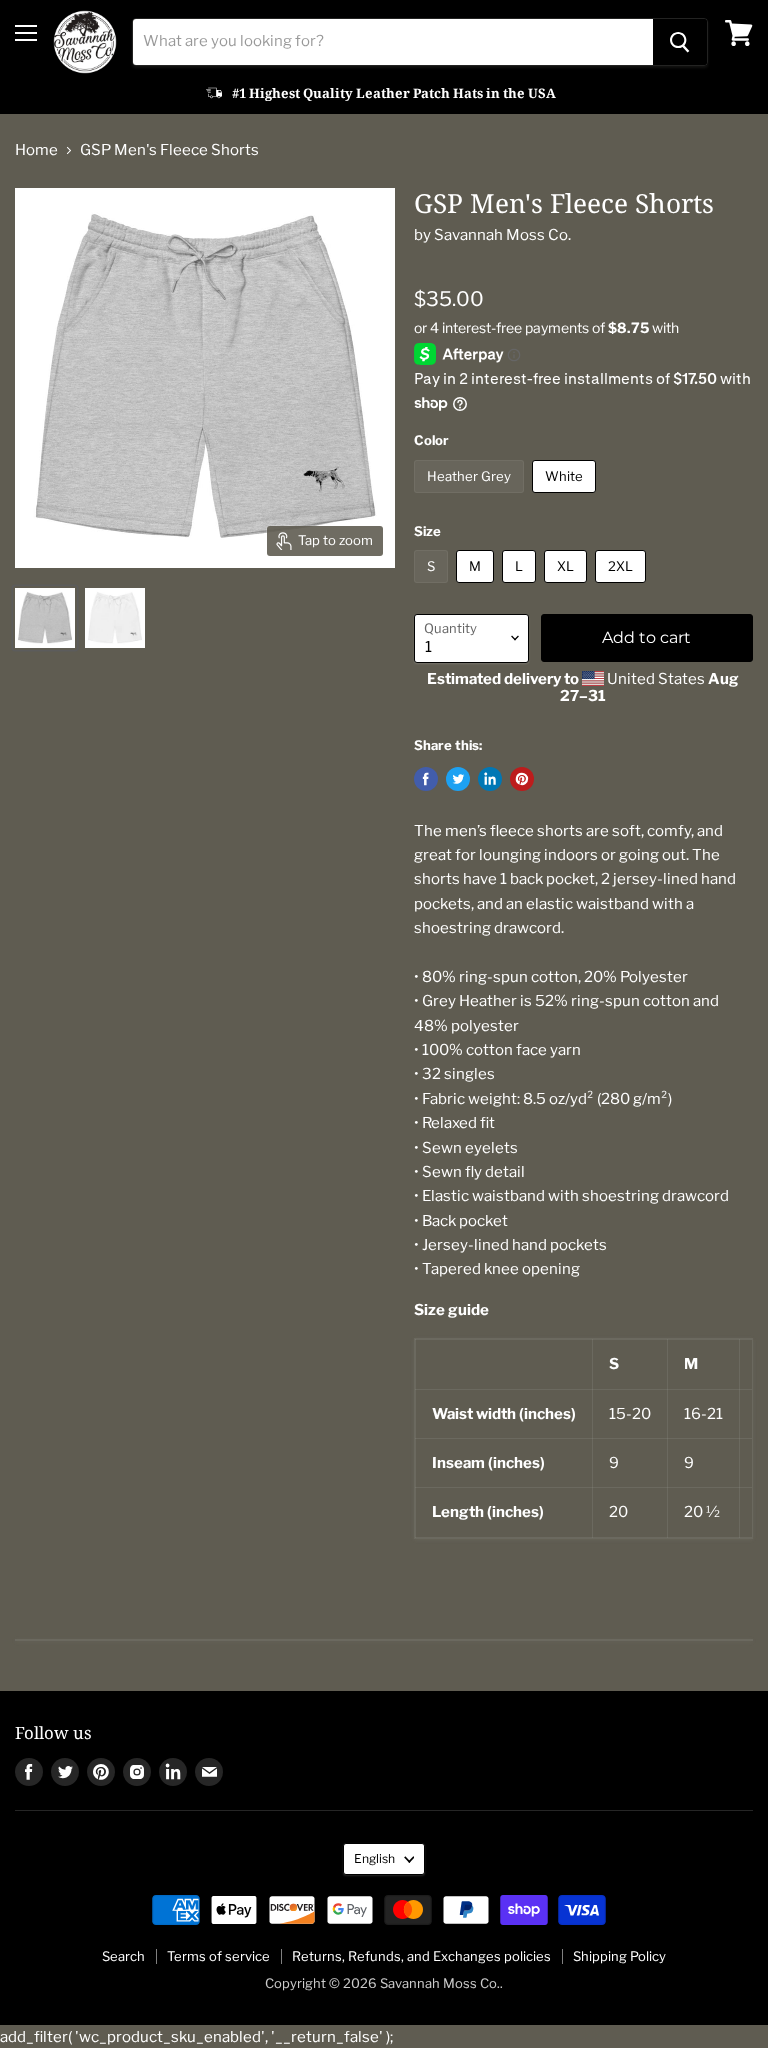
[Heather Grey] (471, 498)
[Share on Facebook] (426, 779)
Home (36, 150)
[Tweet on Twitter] (458, 779)
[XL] (568, 588)
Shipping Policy (619, 1956)
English (374, 1858)
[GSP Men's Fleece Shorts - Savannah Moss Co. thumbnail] (45, 618)
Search (123, 1956)
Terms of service (218, 1956)
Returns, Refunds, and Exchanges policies (421, 1956)
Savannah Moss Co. (502, 235)
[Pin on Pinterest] (522, 779)
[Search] (680, 42)
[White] (566, 498)
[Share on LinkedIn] (490, 779)
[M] (477, 588)
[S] (433, 588)
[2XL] (623, 588)
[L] (521, 588)
